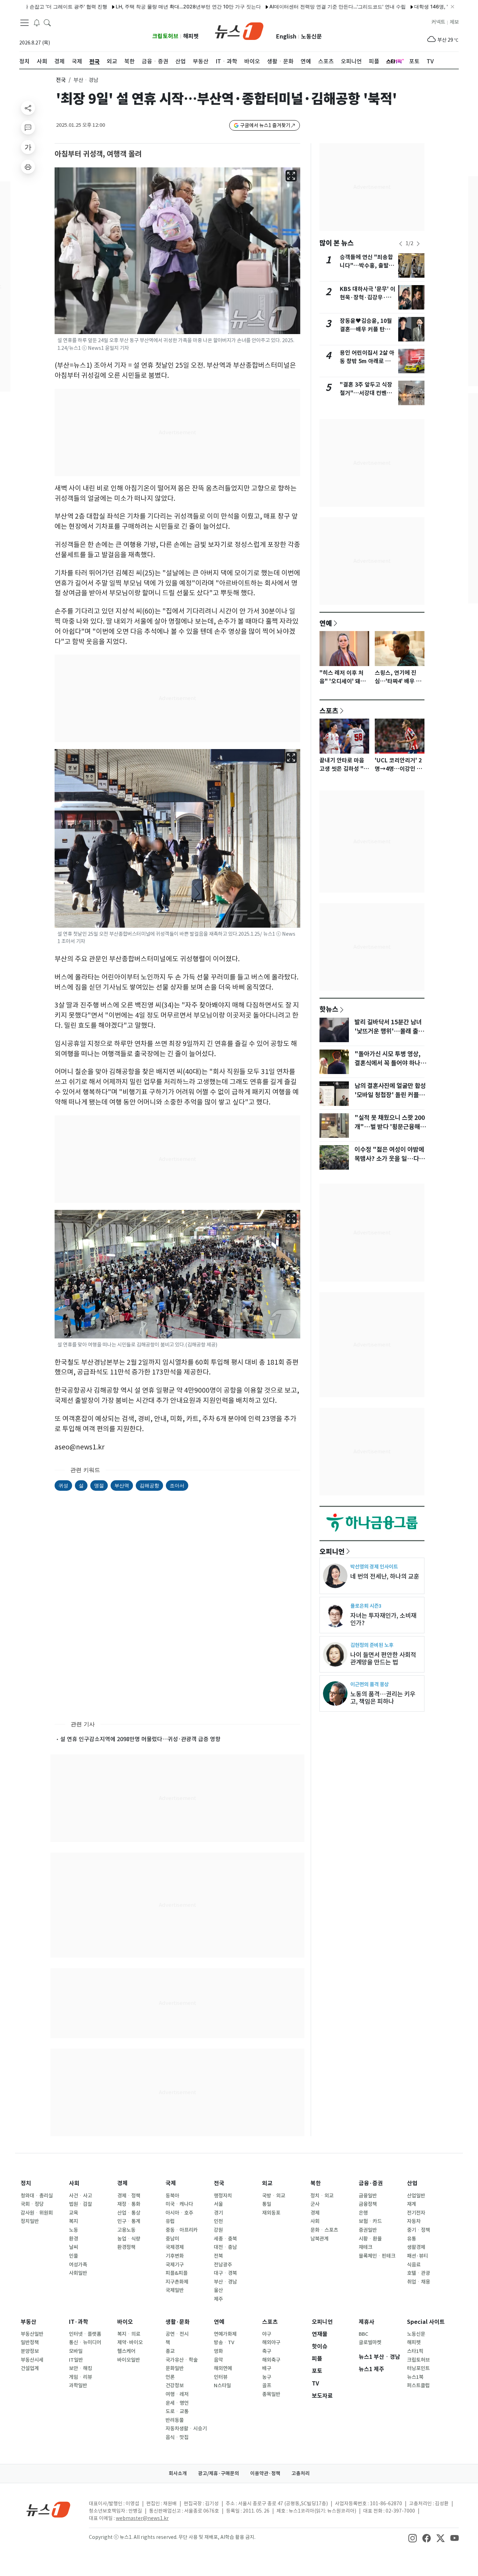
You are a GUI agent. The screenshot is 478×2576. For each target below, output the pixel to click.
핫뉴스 (329, 1009)
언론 (170, 2377)
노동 (73, 2230)
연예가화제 (225, 2334)
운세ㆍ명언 (177, 2403)
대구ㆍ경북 (225, 2273)
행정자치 (223, 2196)
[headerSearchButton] (47, 22)
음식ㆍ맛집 (177, 2437)
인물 (73, 2256)
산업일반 (416, 2196)
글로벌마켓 (370, 2342)
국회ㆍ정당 (32, 2204)
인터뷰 (221, 2377)
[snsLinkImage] (413, 2538)
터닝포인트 (418, 2368)
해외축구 (271, 2360)
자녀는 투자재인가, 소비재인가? (383, 1619)
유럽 (170, 2221)
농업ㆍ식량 (129, 2239)
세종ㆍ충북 (225, 2239)
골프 (267, 2385)
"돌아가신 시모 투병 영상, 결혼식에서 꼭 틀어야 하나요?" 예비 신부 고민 (388, 1063)
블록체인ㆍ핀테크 (377, 2256)
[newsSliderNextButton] (418, 244)
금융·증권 (371, 2183)
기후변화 (175, 2256)
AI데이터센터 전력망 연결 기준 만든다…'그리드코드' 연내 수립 (293, 6)
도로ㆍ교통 (177, 2411)
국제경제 (175, 2247)
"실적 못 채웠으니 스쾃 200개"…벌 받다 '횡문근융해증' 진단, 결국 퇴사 (390, 1127)
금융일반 (368, 2196)
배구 (267, 2368)
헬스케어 (126, 2351)
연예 (326, 623)
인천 (218, 2221)
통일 (267, 2204)
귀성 (63, 1485)
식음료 (414, 2265)
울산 (218, 2290)
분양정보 (30, 2351)
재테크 (365, 2247)
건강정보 (175, 2385)
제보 (454, 22)
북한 (316, 2183)
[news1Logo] (48, 2509)
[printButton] (28, 167)
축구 (267, 2351)
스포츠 (329, 711)
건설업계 (30, 2368)
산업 (412, 2183)
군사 (315, 2204)
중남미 (172, 2239)
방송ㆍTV (224, 2342)
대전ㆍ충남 (225, 2247)
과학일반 (78, 2385)
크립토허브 (165, 36)
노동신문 (311, 37)
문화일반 (175, 2368)
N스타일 (222, 2385)
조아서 (177, 1485)
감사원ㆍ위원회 (37, 2213)
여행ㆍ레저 (177, 2394)
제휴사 (367, 2322)
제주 (218, 2299)
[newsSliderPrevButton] (401, 244)
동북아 (172, 2196)
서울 (218, 2204)
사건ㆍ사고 (80, 2196)
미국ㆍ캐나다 (179, 2204)
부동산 (29, 2322)
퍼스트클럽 (418, 2385)
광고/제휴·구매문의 (219, 2473)
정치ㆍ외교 (322, 2196)
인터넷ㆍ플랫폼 (85, 2334)
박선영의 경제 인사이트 (374, 1567)
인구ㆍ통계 (129, 2221)
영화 (218, 2351)
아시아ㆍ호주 (179, 2213)
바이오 (125, 2322)
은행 (363, 2213)
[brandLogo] (239, 30)
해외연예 (223, 2368)
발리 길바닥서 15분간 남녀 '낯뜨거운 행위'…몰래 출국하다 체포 (389, 1031)
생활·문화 (178, 2322)
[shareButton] (28, 108)
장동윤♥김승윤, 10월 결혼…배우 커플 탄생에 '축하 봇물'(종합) (368, 329)
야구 (267, 2334)
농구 (267, 2377)
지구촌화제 (177, 2282)
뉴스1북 (415, 2377)
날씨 (73, 2247)
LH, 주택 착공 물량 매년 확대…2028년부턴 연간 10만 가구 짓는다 (143, 6)
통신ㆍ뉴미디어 (85, 2342)
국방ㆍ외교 (274, 2196)
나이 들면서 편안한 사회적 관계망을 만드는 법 (383, 1659)
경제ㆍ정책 (129, 2196)
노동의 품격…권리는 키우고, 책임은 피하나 (383, 1698)
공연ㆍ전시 (177, 2334)
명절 (99, 1485)
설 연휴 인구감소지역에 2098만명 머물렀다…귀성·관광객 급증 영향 (140, 1739)
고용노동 (126, 2230)
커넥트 (438, 22)
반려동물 (175, 2420)
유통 (412, 2239)
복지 (73, 2221)
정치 (26, 2183)
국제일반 (175, 2290)
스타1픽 (415, 2351)
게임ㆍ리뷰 (80, 2377)
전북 (218, 2256)
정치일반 (30, 2221)
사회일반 (78, 2273)
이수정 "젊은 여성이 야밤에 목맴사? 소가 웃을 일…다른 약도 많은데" (389, 1159)
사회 (74, 2183)
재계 (412, 2204)
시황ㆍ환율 (370, 2239)
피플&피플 (177, 2273)
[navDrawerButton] (24, 23)
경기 (218, 2213)
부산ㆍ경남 (225, 2282)
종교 (170, 2351)
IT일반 (76, 2360)
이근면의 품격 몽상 (370, 1684)
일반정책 (30, 2342)
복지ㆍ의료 (129, 2334)
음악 (218, 2360)
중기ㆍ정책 (419, 2230)
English (286, 37)
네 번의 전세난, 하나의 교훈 (385, 1576)
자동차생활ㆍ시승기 (186, 2429)
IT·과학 (79, 2322)
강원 (218, 2230)
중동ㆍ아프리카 (182, 2230)
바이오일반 (129, 2360)
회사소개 (178, 2473)
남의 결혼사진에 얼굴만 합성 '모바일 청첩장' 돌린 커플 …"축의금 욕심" (390, 1095)
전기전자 (416, 2213)
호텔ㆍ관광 (419, 2273)
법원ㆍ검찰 (80, 2204)
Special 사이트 (426, 2322)
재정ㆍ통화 (129, 2204)
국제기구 (175, 2265)
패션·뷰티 (417, 2256)
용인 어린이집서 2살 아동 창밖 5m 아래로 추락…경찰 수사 (367, 361)
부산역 (122, 1485)
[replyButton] (28, 127)
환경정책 (126, 2247)
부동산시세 (32, 2360)
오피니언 (332, 1551)
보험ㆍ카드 (370, 2221)
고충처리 (301, 2473)
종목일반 (271, 2394)
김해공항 (149, 1485)
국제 (171, 2183)
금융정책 (368, 2204)
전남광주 (223, 2265)
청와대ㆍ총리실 (37, 2196)
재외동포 (271, 2213)
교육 (73, 2213)
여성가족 (78, 2265)
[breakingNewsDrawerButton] (37, 22)
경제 (122, 2183)
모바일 (76, 2351)
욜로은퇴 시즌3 (366, 1606)
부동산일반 (32, 2334)
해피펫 (191, 36)
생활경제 (416, 2247)
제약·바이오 (130, 2342)
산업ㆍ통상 (129, 2213)
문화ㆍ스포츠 (324, 2230)
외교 (267, 2183)
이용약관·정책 (265, 2473)
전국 (61, 80)
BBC (363, 2334)
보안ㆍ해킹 (80, 2368)
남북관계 (319, 2239)
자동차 (414, 2221)
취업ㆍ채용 (419, 2282)
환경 (73, 2239)
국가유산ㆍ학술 (182, 2360)
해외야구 (271, 2342)
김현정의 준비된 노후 (372, 1645)
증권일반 (368, 2230)
